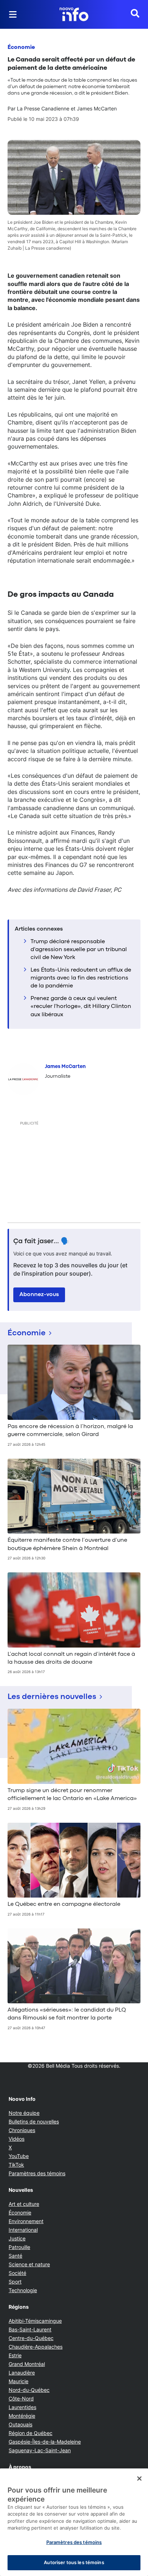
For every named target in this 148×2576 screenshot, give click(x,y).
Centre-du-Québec (31, 2338)
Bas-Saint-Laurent (30, 2329)
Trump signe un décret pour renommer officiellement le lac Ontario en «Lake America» (72, 1795)
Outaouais (20, 2424)
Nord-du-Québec (29, 2390)
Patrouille (19, 2247)
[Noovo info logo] (74, 14)
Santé (15, 2256)
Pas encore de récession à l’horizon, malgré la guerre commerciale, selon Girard (70, 1431)
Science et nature (29, 2264)
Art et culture (24, 2204)
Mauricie (18, 2381)
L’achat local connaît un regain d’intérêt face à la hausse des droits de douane (71, 1658)
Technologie (23, 2290)
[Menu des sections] (13, 14)
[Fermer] (139, 2479)
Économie (21, 47)
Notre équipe (24, 2113)
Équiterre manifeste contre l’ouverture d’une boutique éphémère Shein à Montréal (67, 1544)
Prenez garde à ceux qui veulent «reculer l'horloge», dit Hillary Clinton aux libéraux (81, 1007)
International (23, 2230)
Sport (15, 2282)
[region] (74, 2522)
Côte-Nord (21, 2398)
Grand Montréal (27, 2364)
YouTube (19, 2156)
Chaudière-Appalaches (36, 2347)
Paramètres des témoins (37, 2173)
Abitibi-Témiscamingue (35, 2321)
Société (17, 2273)
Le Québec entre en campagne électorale (64, 1904)
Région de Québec (31, 2433)
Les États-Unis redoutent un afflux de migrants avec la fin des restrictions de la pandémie (81, 978)
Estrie (15, 2355)
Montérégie (22, 2416)
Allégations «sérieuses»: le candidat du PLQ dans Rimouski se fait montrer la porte (67, 2014)
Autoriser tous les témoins (74, 2562)
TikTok (16, 2165)
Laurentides (22, 2407)
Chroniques (22, 2130)
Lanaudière (22, 2373)
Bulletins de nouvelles (34, 2121)
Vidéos (17, 2139)
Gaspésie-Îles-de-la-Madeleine (45, 2442)
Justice (17, 2238)
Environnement (26, 2221)
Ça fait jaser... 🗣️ (41, 1241)
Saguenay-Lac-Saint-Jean (40, 2450)
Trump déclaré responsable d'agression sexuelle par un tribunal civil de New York (79, 950)
